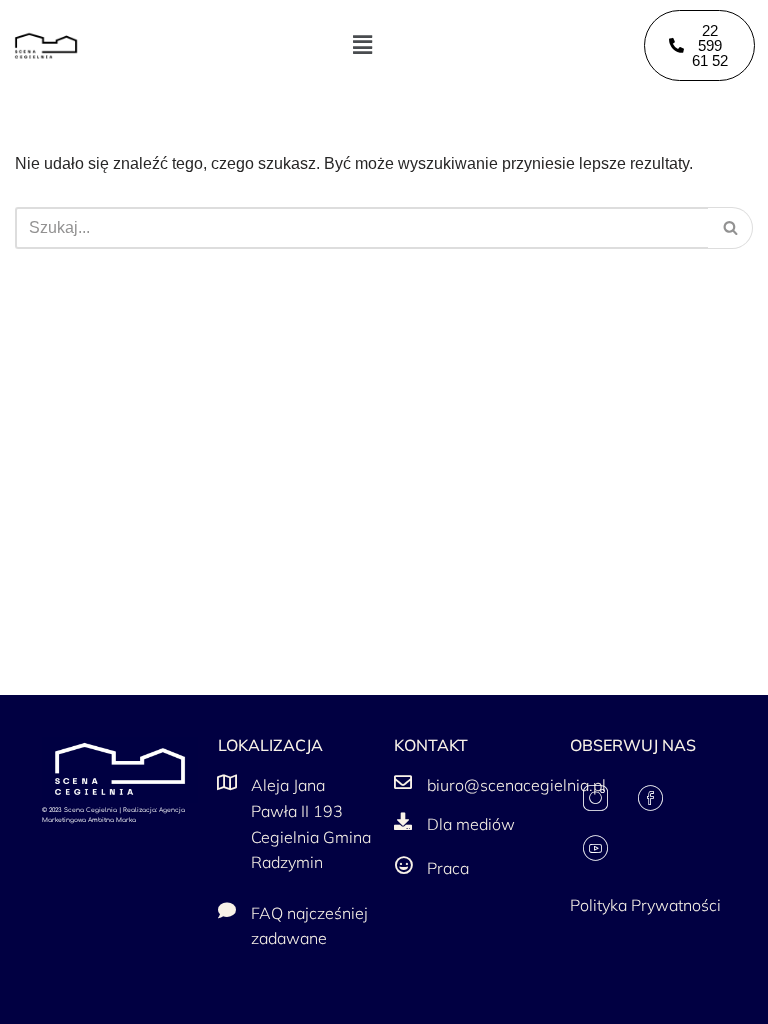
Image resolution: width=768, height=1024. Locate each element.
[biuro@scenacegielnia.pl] (403, 782)
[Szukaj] (730, 228)
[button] (363, 45)
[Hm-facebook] (650, 798)
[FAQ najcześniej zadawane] (227, 910)
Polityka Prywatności (645, 905)
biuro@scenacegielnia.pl (516, 785)
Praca (448, 868)
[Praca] (403, 865)
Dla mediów (471, 824)
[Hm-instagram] (595, 798)
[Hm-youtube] (595, 848)
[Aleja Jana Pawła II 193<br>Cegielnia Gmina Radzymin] (227, 782)
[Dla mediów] (403, 821)
